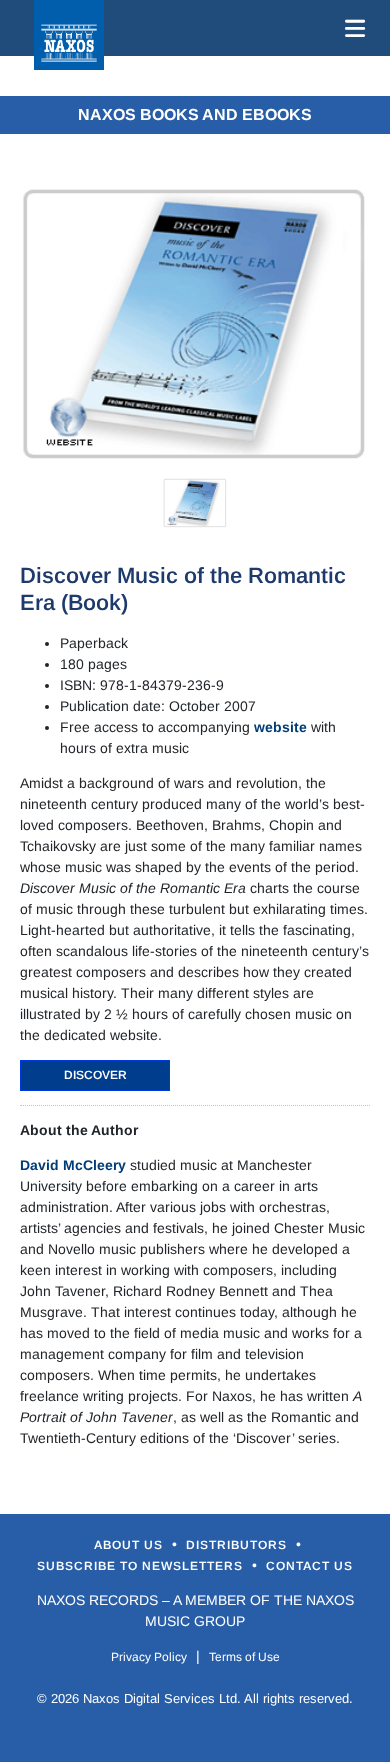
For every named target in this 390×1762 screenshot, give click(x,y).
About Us (130, 1545)
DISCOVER (95, 1075)
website (280, 727)
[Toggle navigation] (351, 28)
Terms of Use (244, 1657)
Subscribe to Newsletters (142, 1566)
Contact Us (309, 1566)
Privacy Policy (149, 1657)
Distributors (238, 1545)
